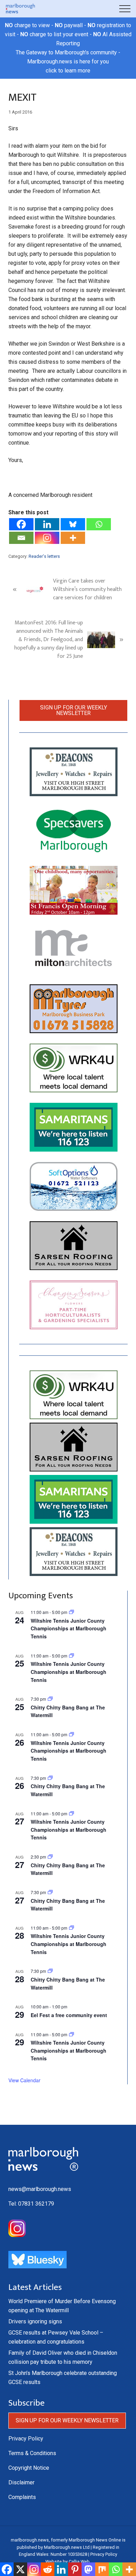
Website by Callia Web (67, 2562)
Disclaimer (21, 2482)
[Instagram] (47, 538)
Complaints (22, 2497)
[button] (125, 9)
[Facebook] (21, 524)
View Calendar (24, 2080)
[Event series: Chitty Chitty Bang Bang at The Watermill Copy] (50, 1857)
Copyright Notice (29, 2468)
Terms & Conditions (32, 2453)
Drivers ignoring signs (35, 2321)
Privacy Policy (26, 2439)
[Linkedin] (47, 524)
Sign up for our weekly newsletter (74, 710)
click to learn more (68, 71)
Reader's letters (44, 556)
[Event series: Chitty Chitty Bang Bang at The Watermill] (50, 1699)
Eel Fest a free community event (69, 2015)
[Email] (21, 538)
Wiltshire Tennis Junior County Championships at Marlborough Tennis (69, 1628)
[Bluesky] (73, 524)
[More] (73, 538)
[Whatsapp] (99, 524)
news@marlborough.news (40, 2189)
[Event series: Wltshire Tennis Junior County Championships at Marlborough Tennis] (71, 1612)
